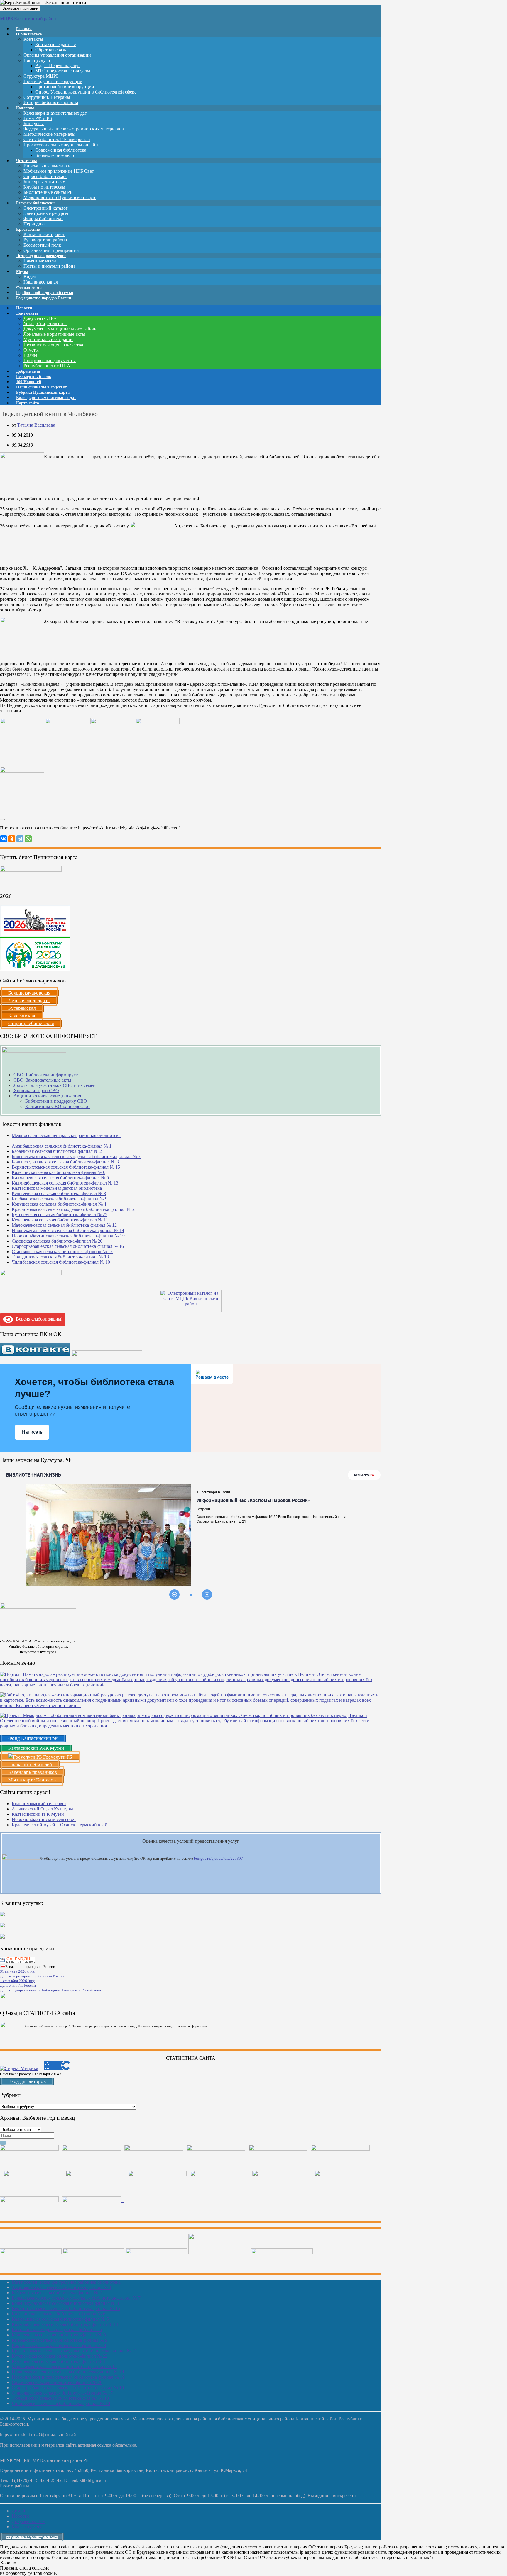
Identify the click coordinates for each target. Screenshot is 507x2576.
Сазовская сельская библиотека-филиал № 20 (57, 1241)
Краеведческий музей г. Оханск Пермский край (60, 1825)
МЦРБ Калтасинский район (28, 19)
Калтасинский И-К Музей (38, 1814)
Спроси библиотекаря (45, 176)
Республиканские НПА (47, 366)
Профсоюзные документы (50, 360)
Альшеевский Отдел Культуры (42, 1809)
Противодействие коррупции (53, 81)
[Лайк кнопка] (2, 819)
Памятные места (40, 261)
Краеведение (28, 229)
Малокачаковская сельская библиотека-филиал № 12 (64, 1225)
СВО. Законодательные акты (42, 1080)
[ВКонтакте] (4, 839)
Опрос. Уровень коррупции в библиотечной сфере (86, 92)
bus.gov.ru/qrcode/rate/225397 (218, 1858)
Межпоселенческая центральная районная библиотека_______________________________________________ (67, 1138)
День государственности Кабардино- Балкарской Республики (50, 1990)
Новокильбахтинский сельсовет (44, 1819)
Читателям (27, 161)
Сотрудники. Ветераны (47, 97)
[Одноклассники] (12, 839)
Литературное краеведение (41, 256)
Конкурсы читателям (44, 182)
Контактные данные (55, 44)
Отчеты (31, 350)
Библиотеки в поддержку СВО (56, 1101)
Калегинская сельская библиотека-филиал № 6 (59, 1172)
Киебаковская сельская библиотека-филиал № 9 (60, 1199)
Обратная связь (50, 50)
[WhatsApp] (28, 839)
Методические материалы (49, 134)
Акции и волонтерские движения (47, 1096)
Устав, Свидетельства (45, 324)
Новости (20, 2516)
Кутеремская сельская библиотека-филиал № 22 (60, 1215)
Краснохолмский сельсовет (39, 1804)
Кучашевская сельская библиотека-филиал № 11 (60, 1220)
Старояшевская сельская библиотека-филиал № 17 (62, 1251)
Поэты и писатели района (49, 266)
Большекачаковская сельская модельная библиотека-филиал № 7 (76, 1157)
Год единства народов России (44, 298)
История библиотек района (51, 102)
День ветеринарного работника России (32, 1976)
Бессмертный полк (42, 245)
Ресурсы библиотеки (35, 203)
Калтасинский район (44, 234)
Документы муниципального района (60, 329)
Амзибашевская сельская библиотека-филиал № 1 (62, 1146)
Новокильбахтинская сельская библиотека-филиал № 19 (68, 1236)
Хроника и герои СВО (36, 1091)
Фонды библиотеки (43, 219)
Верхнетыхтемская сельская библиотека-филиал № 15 (66, 1167)
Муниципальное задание (48, 339)
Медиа (22, 272)
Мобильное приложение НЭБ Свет (59, 171)
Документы (27, 313)
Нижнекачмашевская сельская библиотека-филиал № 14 (68, 1230)
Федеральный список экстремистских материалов (74, 129)
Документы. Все (40, 318)
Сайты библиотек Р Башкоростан (57, 139)
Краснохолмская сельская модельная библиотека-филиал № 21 (74, 1209)
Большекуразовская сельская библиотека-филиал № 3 (65, 1162)
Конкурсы (34, 124)
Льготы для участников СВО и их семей (55, 1085)
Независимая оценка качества (53, 345)
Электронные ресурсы (46, 213)
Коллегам (25, 108)
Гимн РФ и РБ (38, 118)
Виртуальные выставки (47, 166)
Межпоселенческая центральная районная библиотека (66, 2282)
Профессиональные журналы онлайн (61, 145)
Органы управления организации (57, 55)
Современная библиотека (61, 150)
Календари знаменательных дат (55, 113)
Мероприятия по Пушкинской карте (60, 197)
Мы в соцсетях (27, 2527)
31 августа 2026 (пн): (17, 1971)
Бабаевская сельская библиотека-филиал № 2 (57, 1151)
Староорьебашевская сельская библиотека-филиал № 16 (68, 1246)
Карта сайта (28, 403)
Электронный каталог (46, 208)
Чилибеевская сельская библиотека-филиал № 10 (61, 1262)
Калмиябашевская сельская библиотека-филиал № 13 (65, 1183)
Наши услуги (37, 60)
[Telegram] (20, 839)
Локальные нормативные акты (54, 334)
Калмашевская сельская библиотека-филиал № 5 (60, 1178)
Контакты (33, 39)
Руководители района (45, 240)
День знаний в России (18, 1985)
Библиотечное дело (55, 155)
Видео (30, 277)
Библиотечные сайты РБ (48, 192)
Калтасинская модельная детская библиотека (57, 1188)
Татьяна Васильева (36, 425)
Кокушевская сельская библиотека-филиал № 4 (59, 1204)
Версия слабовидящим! (38, 1319)
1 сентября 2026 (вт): (17, 1981)
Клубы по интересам (44, 187)
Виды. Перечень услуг (58, 66)
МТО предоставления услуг (63, 71)
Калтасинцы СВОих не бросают (58, 1106)
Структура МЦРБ (41, 76)
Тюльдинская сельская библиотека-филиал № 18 (60, 1257)
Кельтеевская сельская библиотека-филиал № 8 (59, 1193)
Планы (30, 355)
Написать (32, 1432)
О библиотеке (29, 34)
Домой (18, 2511)
